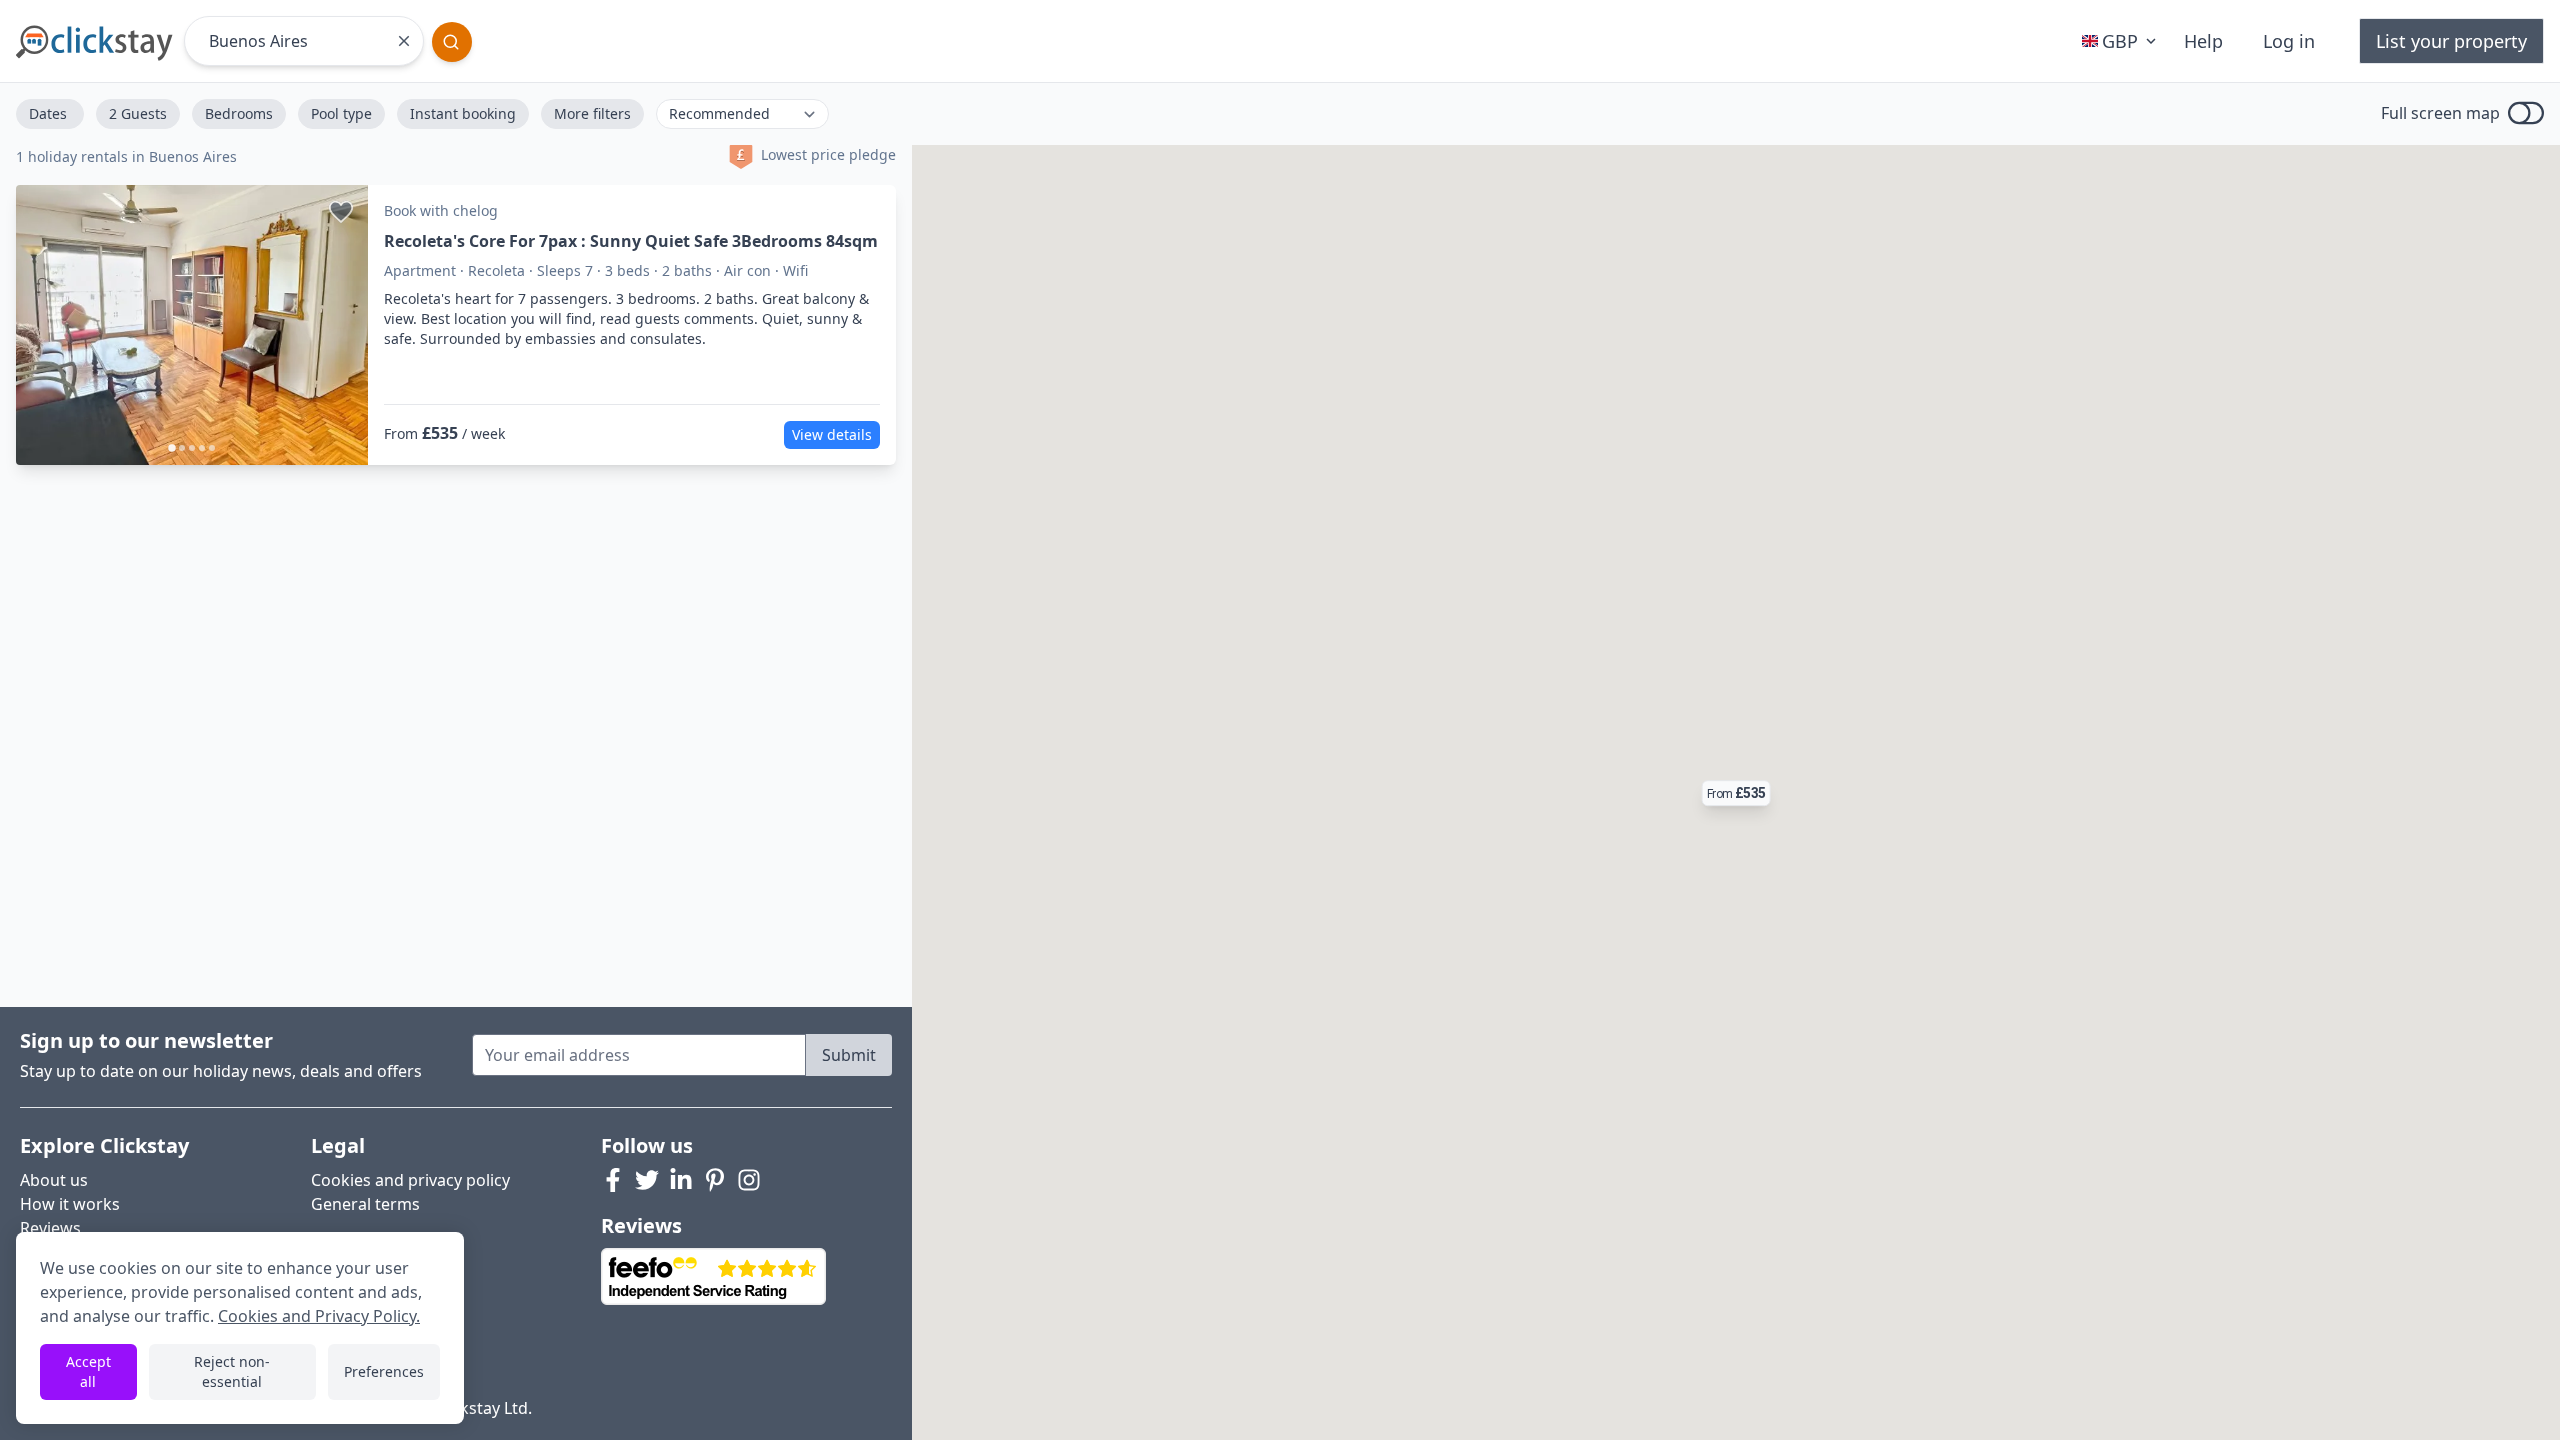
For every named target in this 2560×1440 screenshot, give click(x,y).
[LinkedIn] (681, 1180)
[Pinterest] (715, 1180)
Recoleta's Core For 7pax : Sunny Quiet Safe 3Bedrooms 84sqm (631, 241)
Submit (849, 1055)
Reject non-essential (232, 1371)
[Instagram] (749, 1180)
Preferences (384, 1371)
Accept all (88, 1371)
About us (54, 1180)
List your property (2451, 41)
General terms (365, 1204)
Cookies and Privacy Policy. (319, 1316)
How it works (70, 1204)
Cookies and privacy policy (410, 1180)
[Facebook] (613, 1180)
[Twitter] (647, 1180)
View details (832, 434)
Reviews (50, 1228)
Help (2203, 41)
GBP (2120, 41)
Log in (2289, 41)
